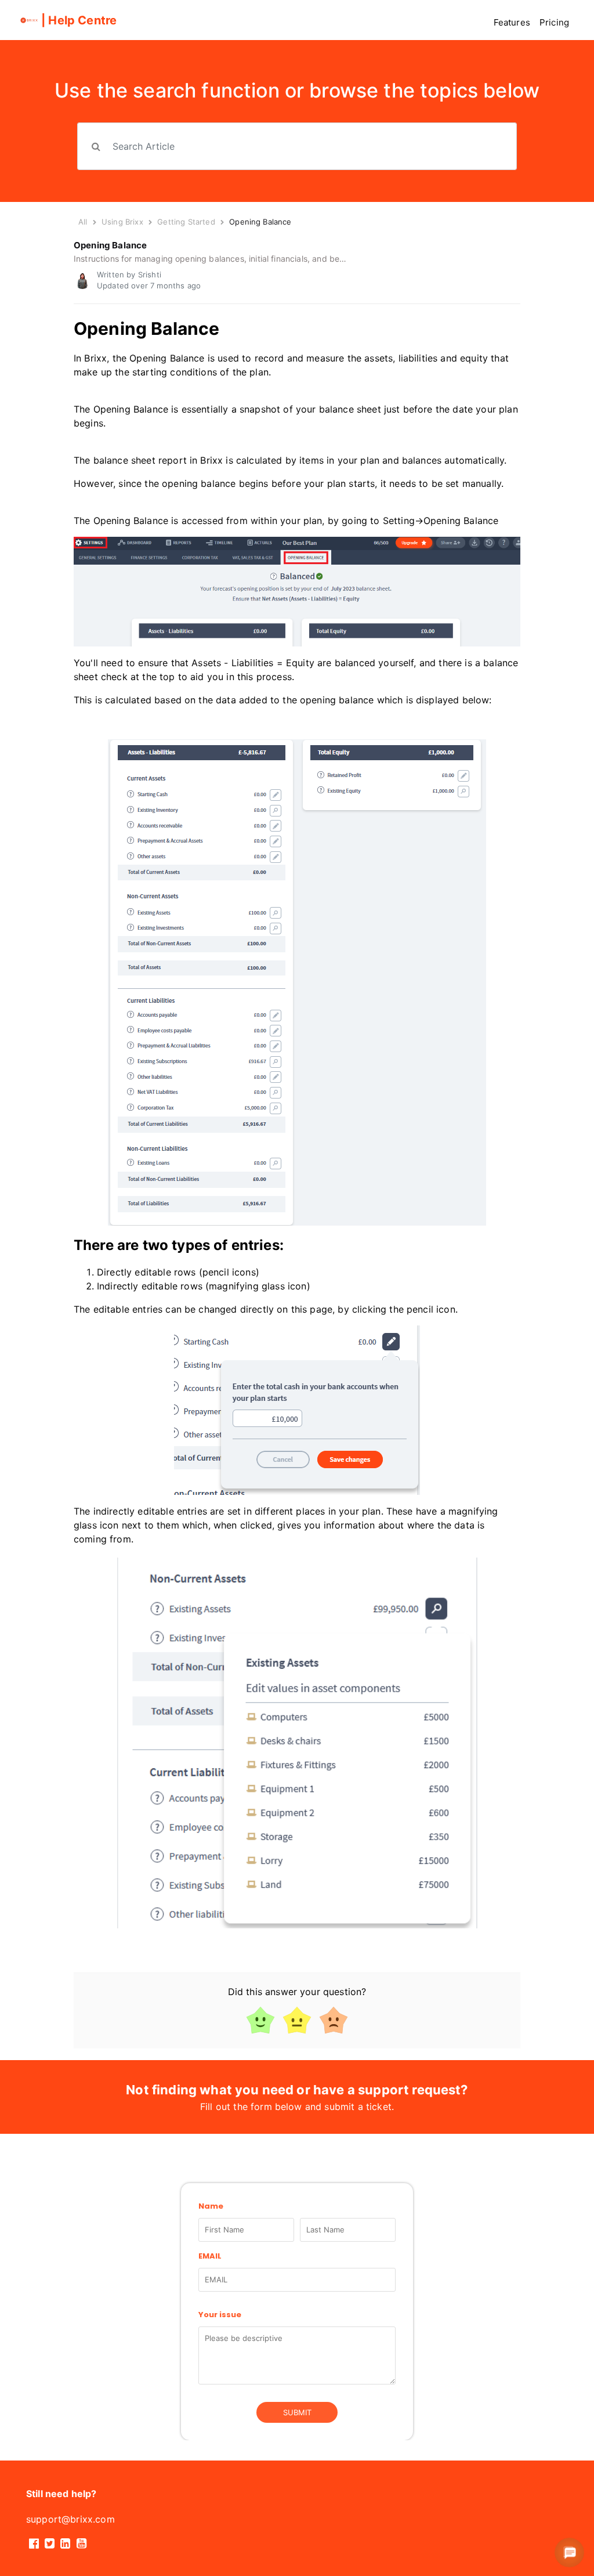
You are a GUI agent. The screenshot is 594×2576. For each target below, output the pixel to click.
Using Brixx (122, 222)
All (83, 222)
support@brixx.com (70, 2519)
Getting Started (187, 222)
